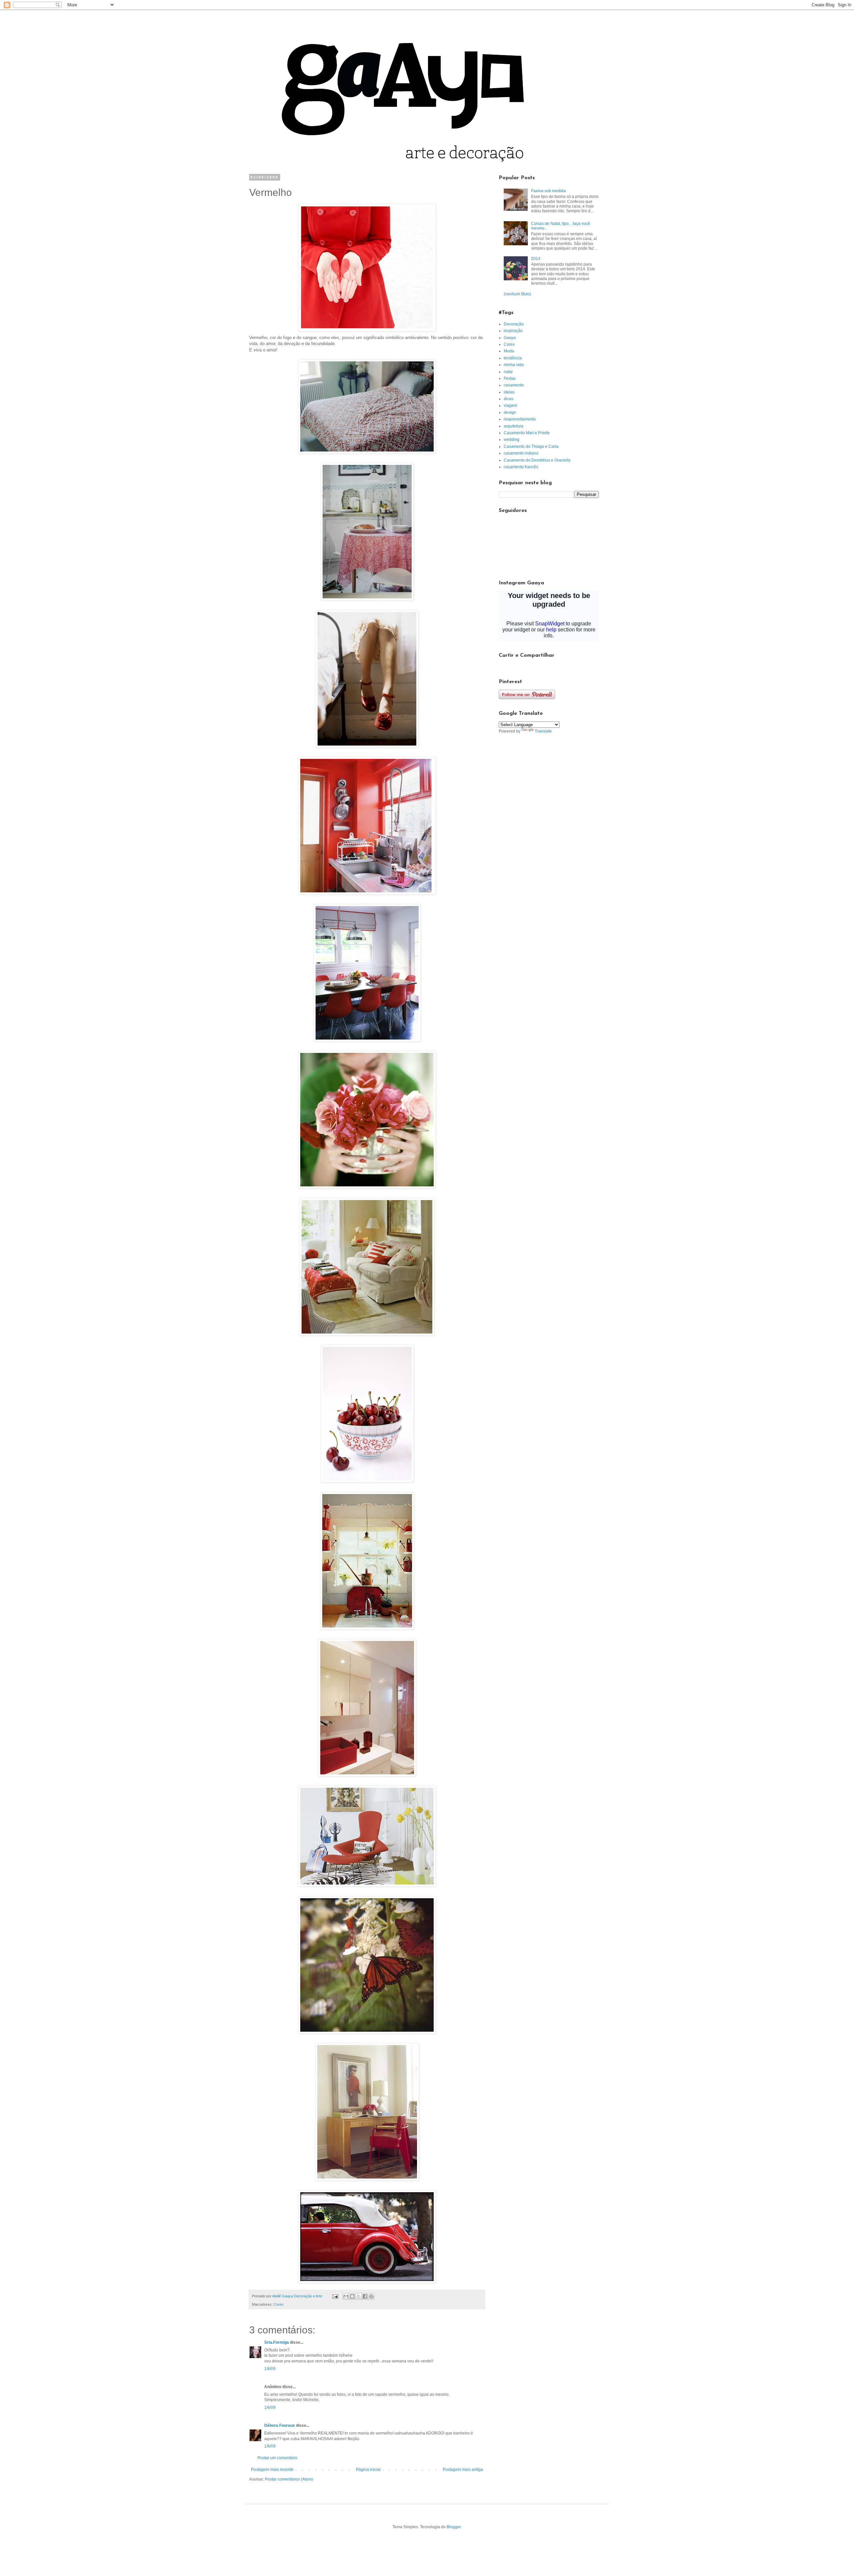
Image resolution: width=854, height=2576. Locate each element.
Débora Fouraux (280, 2425)
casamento (514, 385)
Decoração (514, 324)
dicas (509, 399)
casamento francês (521, 467)
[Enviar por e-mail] (346, 2296)
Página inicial (368, 2470)
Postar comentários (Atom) (289, 2479)
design (510, 412)
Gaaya (510, 338)
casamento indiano (521, 453)
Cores (279, 2304)
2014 (536, 259)
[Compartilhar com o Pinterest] (371, 2296)
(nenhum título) (517, 294)
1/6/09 (270, 2369)
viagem (510, 405)
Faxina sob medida (548, 191)
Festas (510, 378)
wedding (512, 440)
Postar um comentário (277, 2458)
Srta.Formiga (277, 2342)
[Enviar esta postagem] (335, 2296)
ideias (509, 392)
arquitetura (514, 426)
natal (508, 372)
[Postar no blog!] (352, 2296)
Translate (543, 731)
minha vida (514, 365)
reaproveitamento (520, 419)
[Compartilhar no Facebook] (365, 2296)
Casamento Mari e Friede (527, 433)
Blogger (454, 2527)
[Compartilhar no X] (359, 2296)
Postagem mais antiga (463, 2470)
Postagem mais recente (272, 2470)
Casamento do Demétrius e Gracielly (537, 460)
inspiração (513, 331)
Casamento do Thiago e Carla (531, 447)
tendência (513, 358)
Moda (509, 351)
